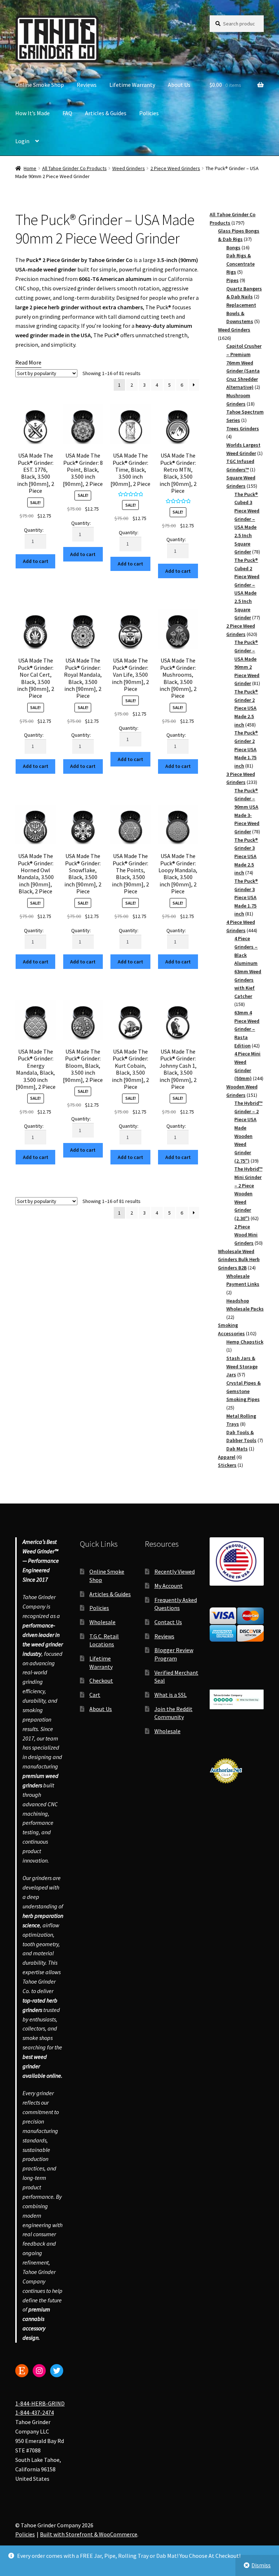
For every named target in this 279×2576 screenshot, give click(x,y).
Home (30, 168)
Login (22, 141)
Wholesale (102, 1622)
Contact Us (168, 1622)
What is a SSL (171, 1695)
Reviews (87, 85)
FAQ (67, 113)
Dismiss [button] (261, 2565)
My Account (169, 1586)
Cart (95, 1695)
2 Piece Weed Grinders (175, 168)
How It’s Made (33, 113)
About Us (179, 85)
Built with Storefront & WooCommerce (89, 2534)
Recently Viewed (175, 1571)
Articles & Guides (106, 113)
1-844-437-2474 (35, 2412)
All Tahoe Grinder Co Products (74, 168)
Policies (149, 113)
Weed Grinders (129, 168)
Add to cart (36, 561)
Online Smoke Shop (40, 85)
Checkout (101, 1681)
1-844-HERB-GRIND (40, 2403)
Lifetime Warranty (132, 85)
